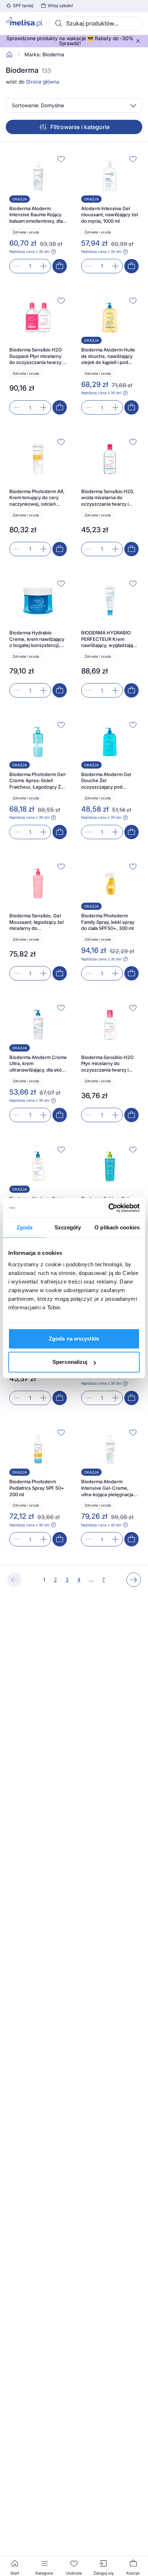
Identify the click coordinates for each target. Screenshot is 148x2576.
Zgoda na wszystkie (74, 1339)
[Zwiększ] (43, 266)
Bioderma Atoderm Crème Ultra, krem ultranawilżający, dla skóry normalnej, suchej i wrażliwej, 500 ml (38, 1064)
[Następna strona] (134, 1580)
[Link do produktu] (38, 213)
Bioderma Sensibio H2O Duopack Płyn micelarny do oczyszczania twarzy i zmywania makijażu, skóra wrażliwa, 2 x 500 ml (38, 356)
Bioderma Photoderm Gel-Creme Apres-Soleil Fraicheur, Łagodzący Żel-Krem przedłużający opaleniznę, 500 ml (38, 781)
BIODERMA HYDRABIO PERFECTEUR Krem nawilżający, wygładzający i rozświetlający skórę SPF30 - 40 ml (110, 639)
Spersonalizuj (70, 1362)
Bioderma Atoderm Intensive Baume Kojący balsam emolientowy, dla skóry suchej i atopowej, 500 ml (36, 215)
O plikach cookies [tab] (117, 1227)
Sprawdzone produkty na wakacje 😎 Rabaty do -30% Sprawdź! (70, 41)
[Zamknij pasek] (138, 41)
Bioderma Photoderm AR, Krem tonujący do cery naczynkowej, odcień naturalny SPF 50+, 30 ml (37, 498)
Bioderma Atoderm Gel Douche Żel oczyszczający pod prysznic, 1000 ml (106, 781)
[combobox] (95, 23)
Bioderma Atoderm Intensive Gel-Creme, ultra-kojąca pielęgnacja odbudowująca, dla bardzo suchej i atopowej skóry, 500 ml (109, 1488)
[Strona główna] (9, 55)
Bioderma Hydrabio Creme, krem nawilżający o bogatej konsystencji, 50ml (37, 639)
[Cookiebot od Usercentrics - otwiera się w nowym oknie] (108, 1208)
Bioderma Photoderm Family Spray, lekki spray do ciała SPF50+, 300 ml (108, 922)
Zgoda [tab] (25, 1227)
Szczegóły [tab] (68, 1227)
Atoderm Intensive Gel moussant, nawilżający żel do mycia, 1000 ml (110, 215)
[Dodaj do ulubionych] (61, 159)
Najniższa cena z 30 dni (29, 251)
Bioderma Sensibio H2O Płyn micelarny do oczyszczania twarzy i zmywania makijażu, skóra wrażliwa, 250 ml (110, 1064)
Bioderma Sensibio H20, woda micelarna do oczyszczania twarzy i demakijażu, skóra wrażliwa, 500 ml (108, 498)
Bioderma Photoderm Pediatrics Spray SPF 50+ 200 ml (37, 1488)
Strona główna (43, 82)
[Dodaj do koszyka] (60, 266)
